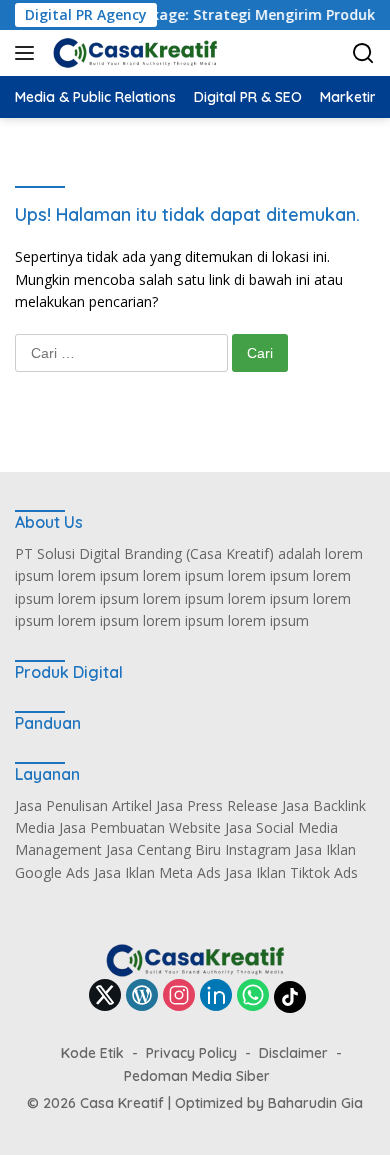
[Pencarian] (363, 53)
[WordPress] (142, 996)
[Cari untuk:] (123, 352)
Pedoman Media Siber (197, 1076)
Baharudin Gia (315, 1103)
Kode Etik (92, 1053)
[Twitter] (105, 996)
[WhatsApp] (253, 996)
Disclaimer (293, 1053)
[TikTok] (290, 997)
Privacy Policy (191, 1053)
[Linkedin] (216, 996)
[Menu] (28, 53)
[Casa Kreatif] (132, 53)
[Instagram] (179, 996)
